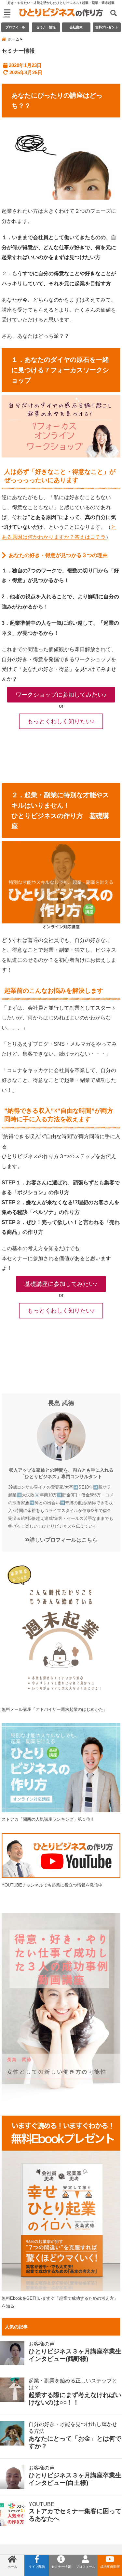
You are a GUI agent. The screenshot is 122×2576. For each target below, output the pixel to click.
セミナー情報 (46, 27)
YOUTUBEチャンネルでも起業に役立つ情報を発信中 (52, 1885)
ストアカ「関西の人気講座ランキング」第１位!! (47, 1819)
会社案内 (76, 27)
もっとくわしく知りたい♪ (61, 721)
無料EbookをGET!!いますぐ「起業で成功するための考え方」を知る (60, 2302)
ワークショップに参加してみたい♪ (61, 695)
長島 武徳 (61, 1403)
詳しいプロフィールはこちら (63, 1540)
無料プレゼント (107, 27)
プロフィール (15, 27)
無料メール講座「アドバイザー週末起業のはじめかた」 (54, 1709)
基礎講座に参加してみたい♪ (61, 1284)
